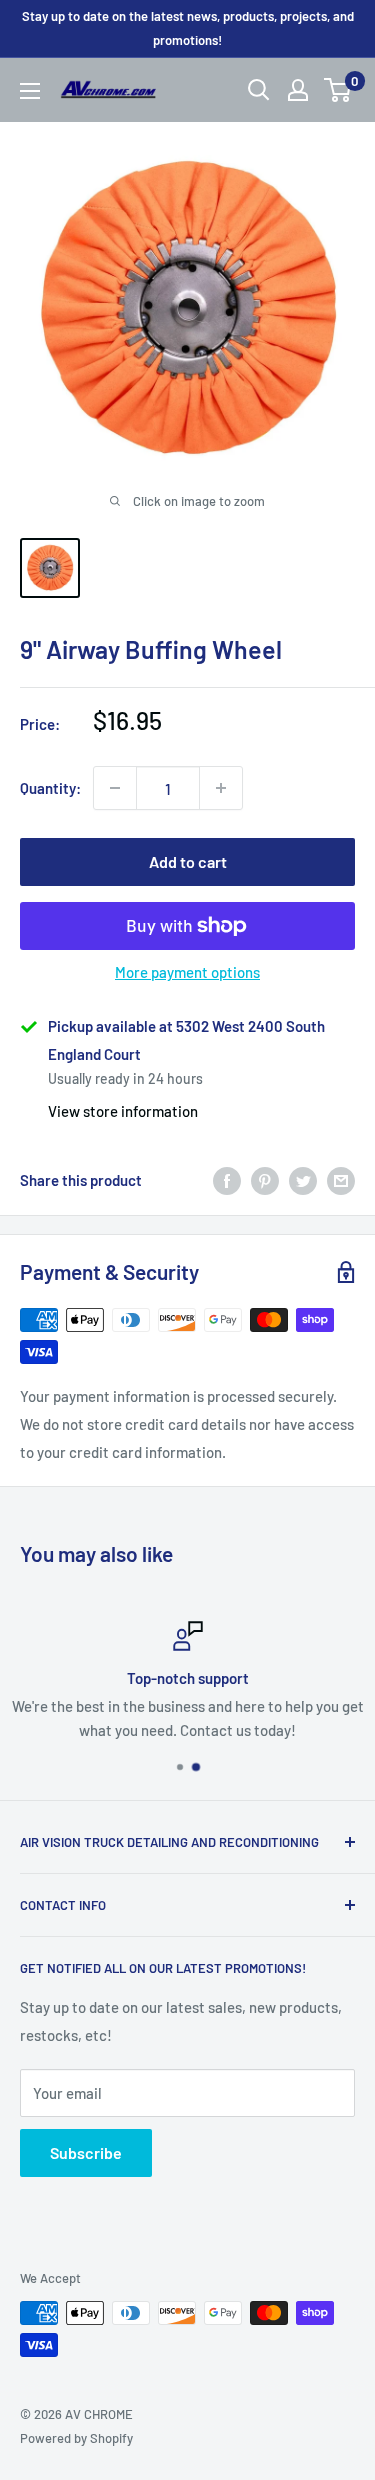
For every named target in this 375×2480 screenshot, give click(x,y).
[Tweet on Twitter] (303, 1180)
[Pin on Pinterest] (265, 1180)
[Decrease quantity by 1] (115, 788)
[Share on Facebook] (227, 1180)
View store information (123, 1111)
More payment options (187, 972)
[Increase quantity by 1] (221, 788)
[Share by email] (341, 1180)
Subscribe (86, 2152)
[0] (338, 90)
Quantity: (50, 788)
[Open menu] (30, 91)
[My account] (298, 90)
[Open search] (259, 90)
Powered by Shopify (76, 2438)
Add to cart (188, 861)
